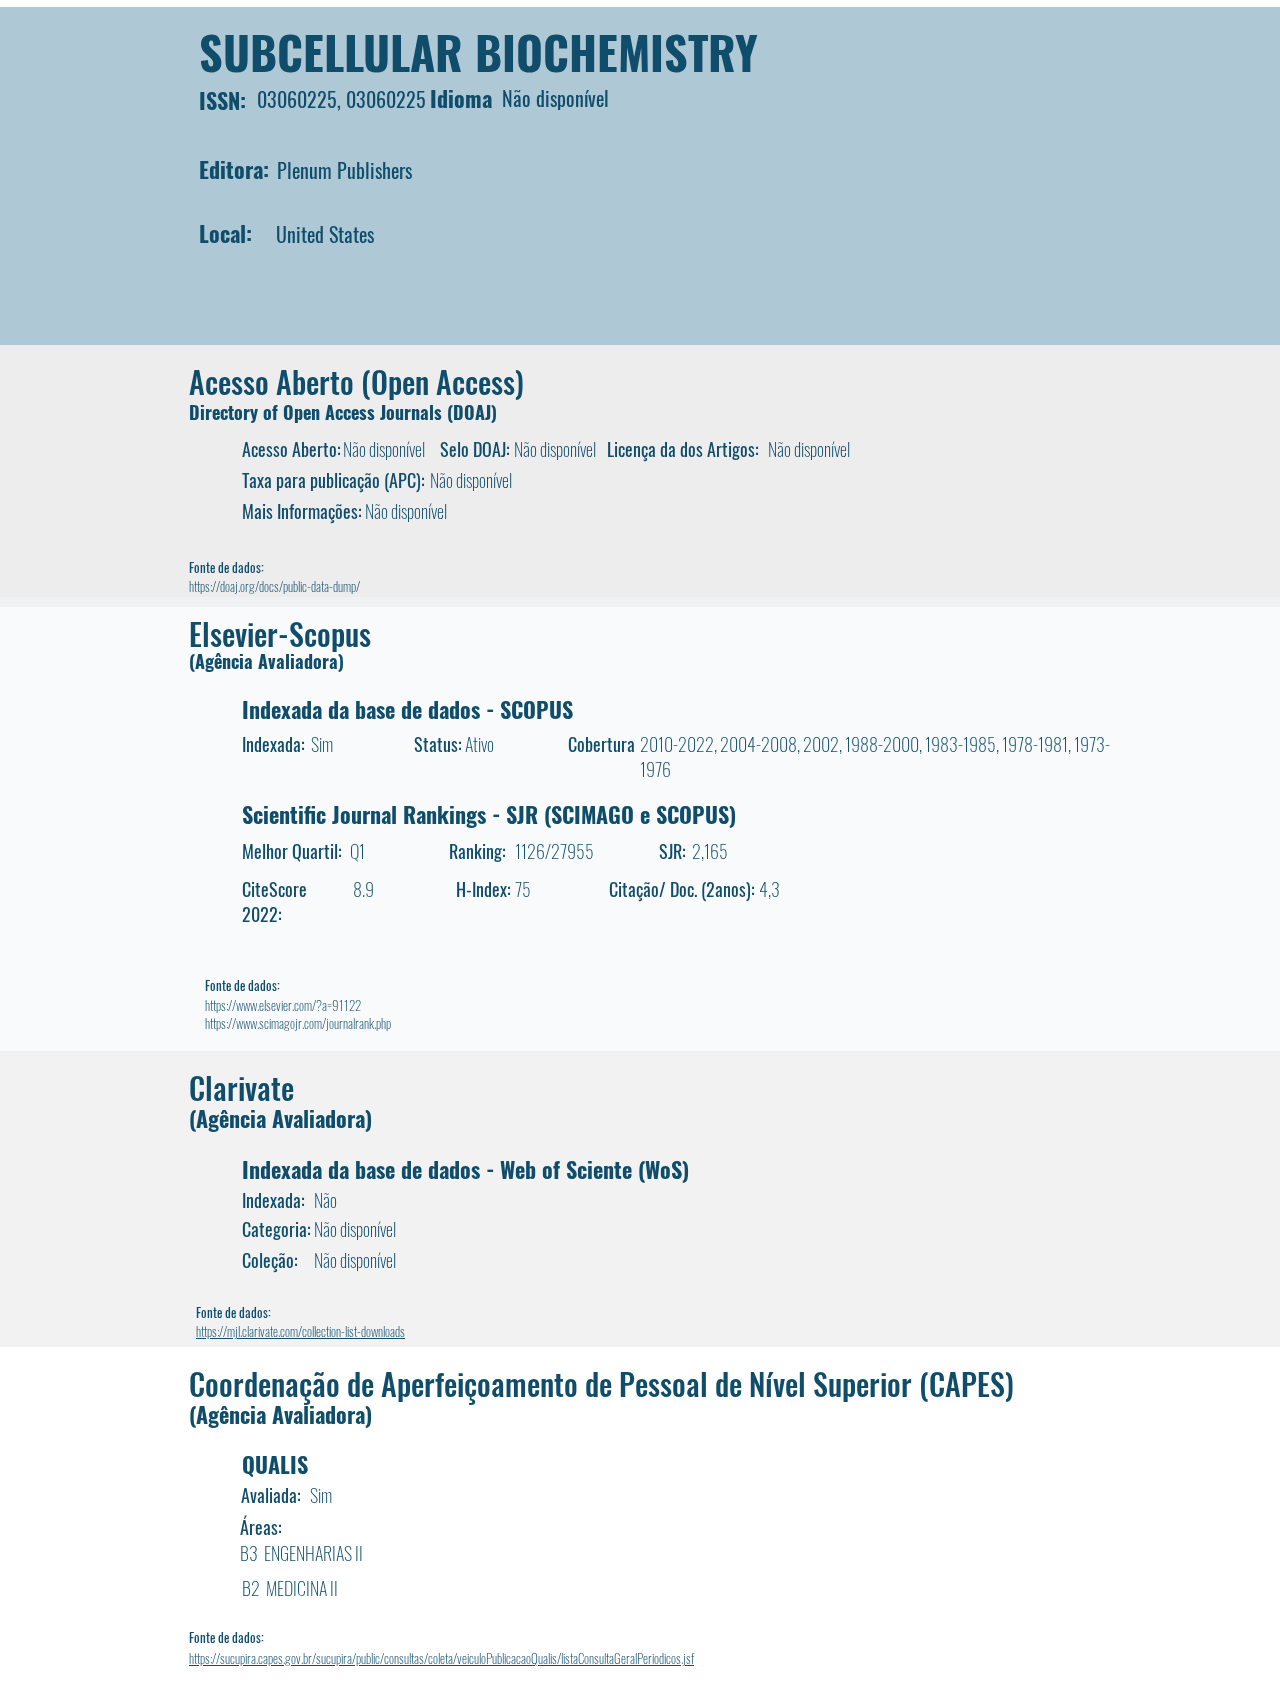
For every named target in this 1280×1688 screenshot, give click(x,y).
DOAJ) (475, 412)
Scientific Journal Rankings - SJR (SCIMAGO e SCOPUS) (489, 814)
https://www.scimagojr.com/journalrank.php (298, 1023)
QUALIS (275, 1464)
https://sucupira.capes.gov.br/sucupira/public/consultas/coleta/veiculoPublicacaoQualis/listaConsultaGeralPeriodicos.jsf (441, 1658)
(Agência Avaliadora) (266, 661)
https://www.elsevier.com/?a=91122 (283, 1005)
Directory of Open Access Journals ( (321, 412)
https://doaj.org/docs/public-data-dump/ (274, 586)
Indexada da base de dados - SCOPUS (407, 709)
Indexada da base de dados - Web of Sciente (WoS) (465, 1169)
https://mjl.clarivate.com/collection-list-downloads (300, 1331)
